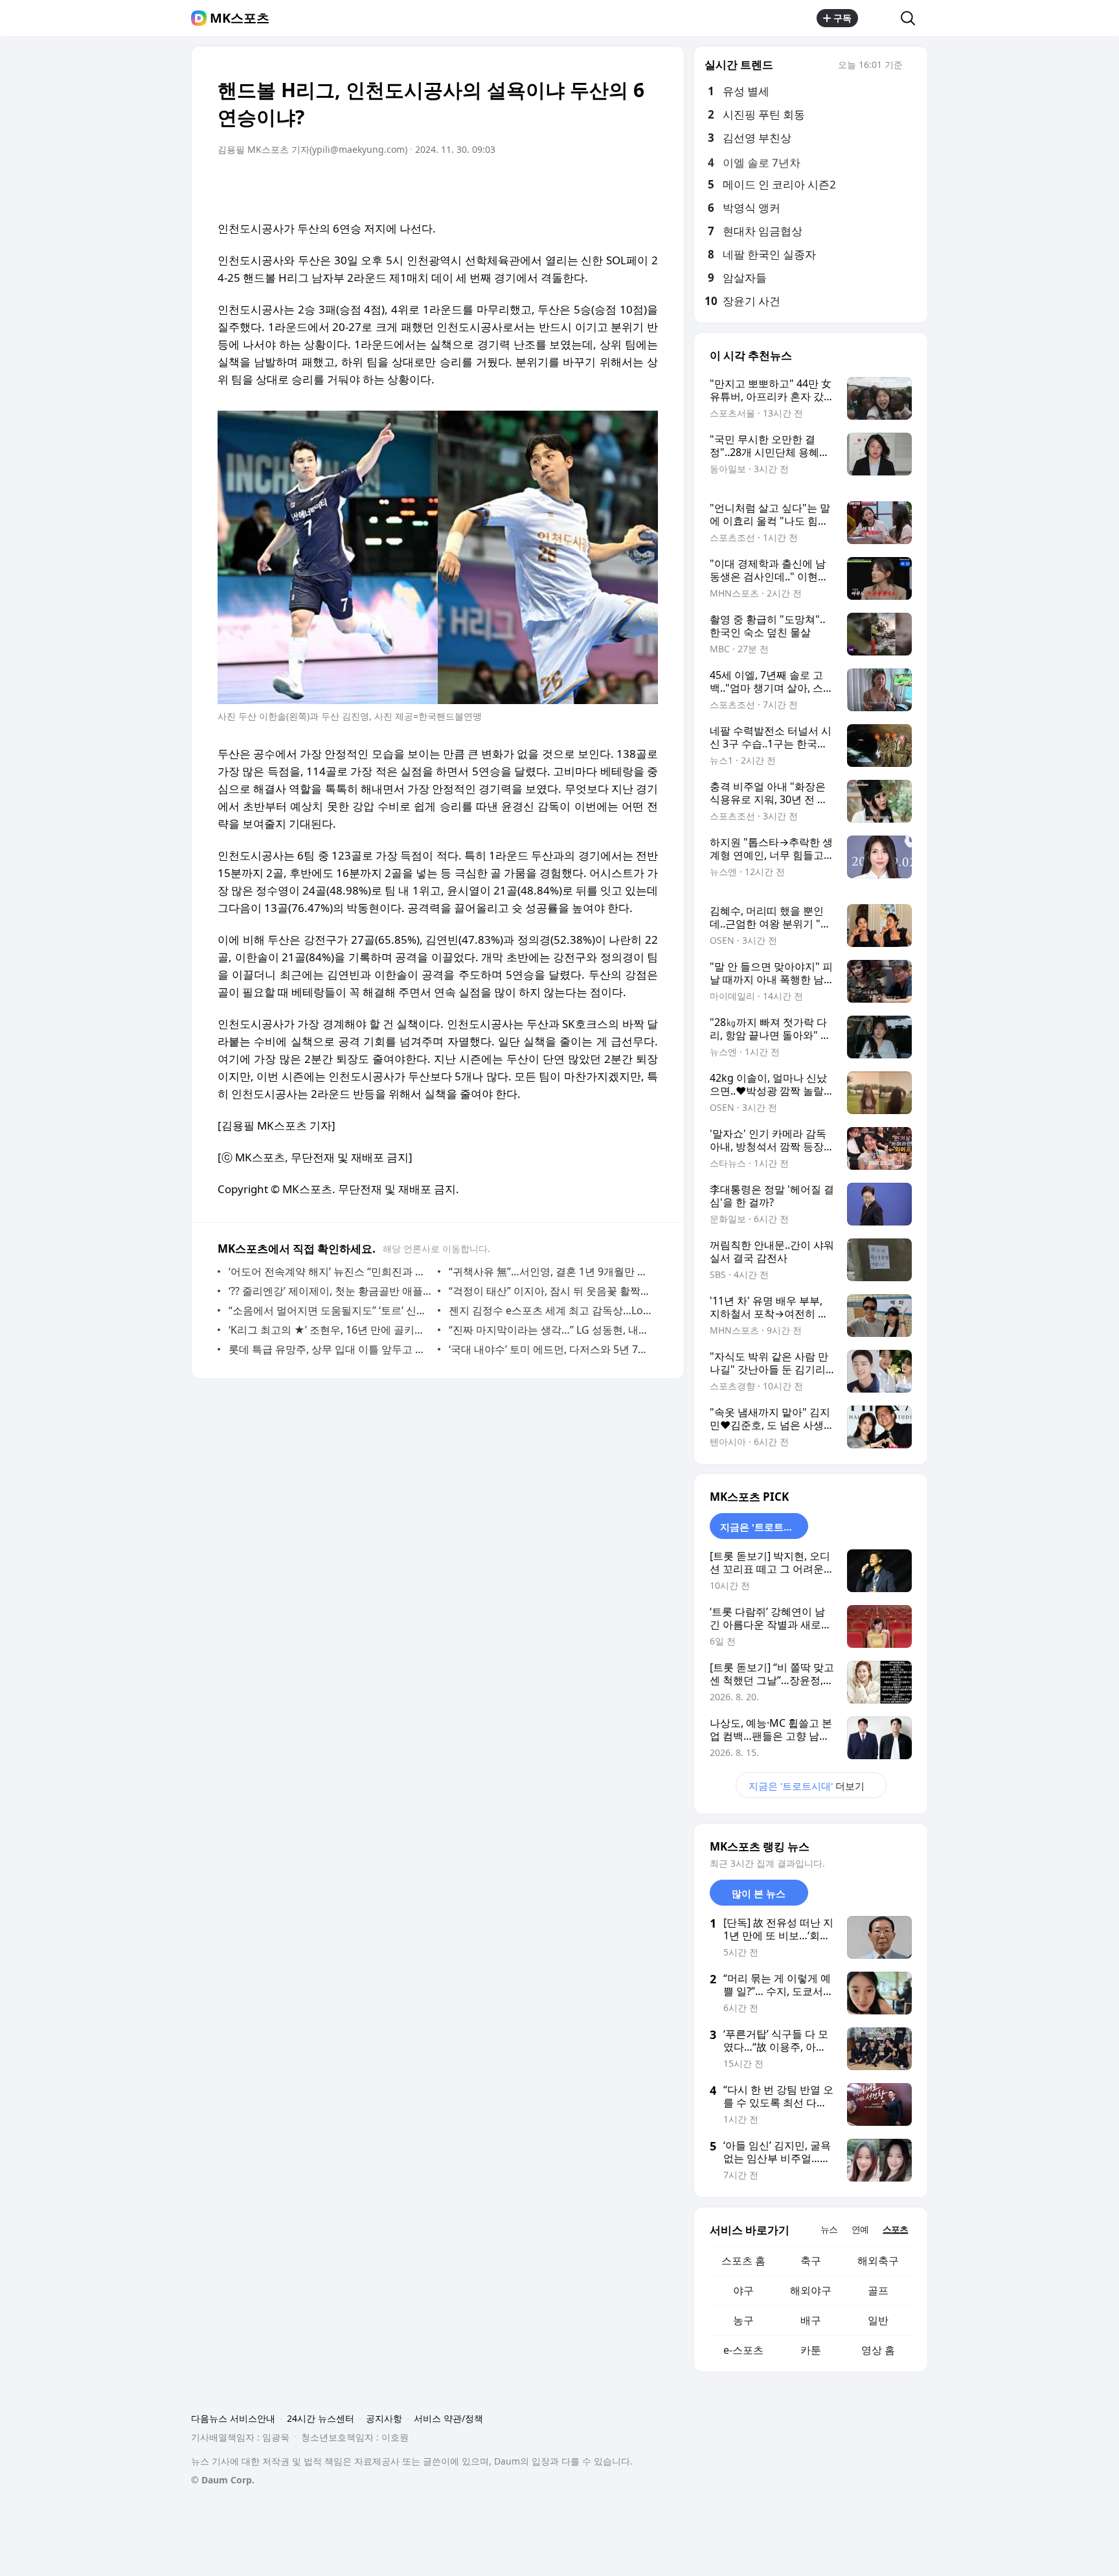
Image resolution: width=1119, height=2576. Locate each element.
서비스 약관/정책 (448, 2418)
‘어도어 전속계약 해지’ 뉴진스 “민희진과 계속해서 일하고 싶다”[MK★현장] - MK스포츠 (330, 1271)
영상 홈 (878, 2350)
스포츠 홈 (743, 2261)
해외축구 (878, 2261)
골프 (878, 2290)
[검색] (912, 18)
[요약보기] (541, 186)
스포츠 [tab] (895, 2229)
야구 (743, 2290)
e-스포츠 (743, 2350)
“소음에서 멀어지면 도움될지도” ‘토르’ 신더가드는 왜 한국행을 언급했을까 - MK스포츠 (330, 1310)
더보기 (807, 1786)
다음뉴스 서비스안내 (233, 2418)
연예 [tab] (860, 2229)
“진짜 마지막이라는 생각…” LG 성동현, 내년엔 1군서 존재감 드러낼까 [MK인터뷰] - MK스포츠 (550, 1330)
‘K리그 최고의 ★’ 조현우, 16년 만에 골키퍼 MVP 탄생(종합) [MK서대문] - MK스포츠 (330, 1330)
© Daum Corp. (223, 2480)
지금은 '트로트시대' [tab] (763, 1527)
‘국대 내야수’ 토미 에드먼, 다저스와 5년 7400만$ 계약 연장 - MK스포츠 (550, 1349)
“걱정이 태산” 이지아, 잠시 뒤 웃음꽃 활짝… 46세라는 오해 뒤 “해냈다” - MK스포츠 (550, 1291)
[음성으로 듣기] (567, 186)
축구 (811, 2261)
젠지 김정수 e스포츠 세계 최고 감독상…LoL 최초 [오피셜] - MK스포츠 (550, 1310)
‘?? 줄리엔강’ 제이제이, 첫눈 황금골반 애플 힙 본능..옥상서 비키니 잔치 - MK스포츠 (330, 1291)
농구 (743, 2320)
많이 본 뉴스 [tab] (759, 1893)
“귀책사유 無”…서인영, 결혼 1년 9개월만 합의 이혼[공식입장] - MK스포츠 (550, 1271)
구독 (842, 18)
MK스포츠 (240, 18)
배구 (811, 2320)
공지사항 (384, 2418)
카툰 (811, 2350)
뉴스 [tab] (829, 2229)
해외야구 (811, 2290)
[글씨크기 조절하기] (619, 186)
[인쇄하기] (645, 186)
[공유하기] (879, 18)
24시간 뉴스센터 (321, 2418)
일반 (878, 2320)
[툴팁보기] (912, 66)
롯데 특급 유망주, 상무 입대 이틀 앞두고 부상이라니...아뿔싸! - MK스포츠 (330, 1349)
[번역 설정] (593, 186)
